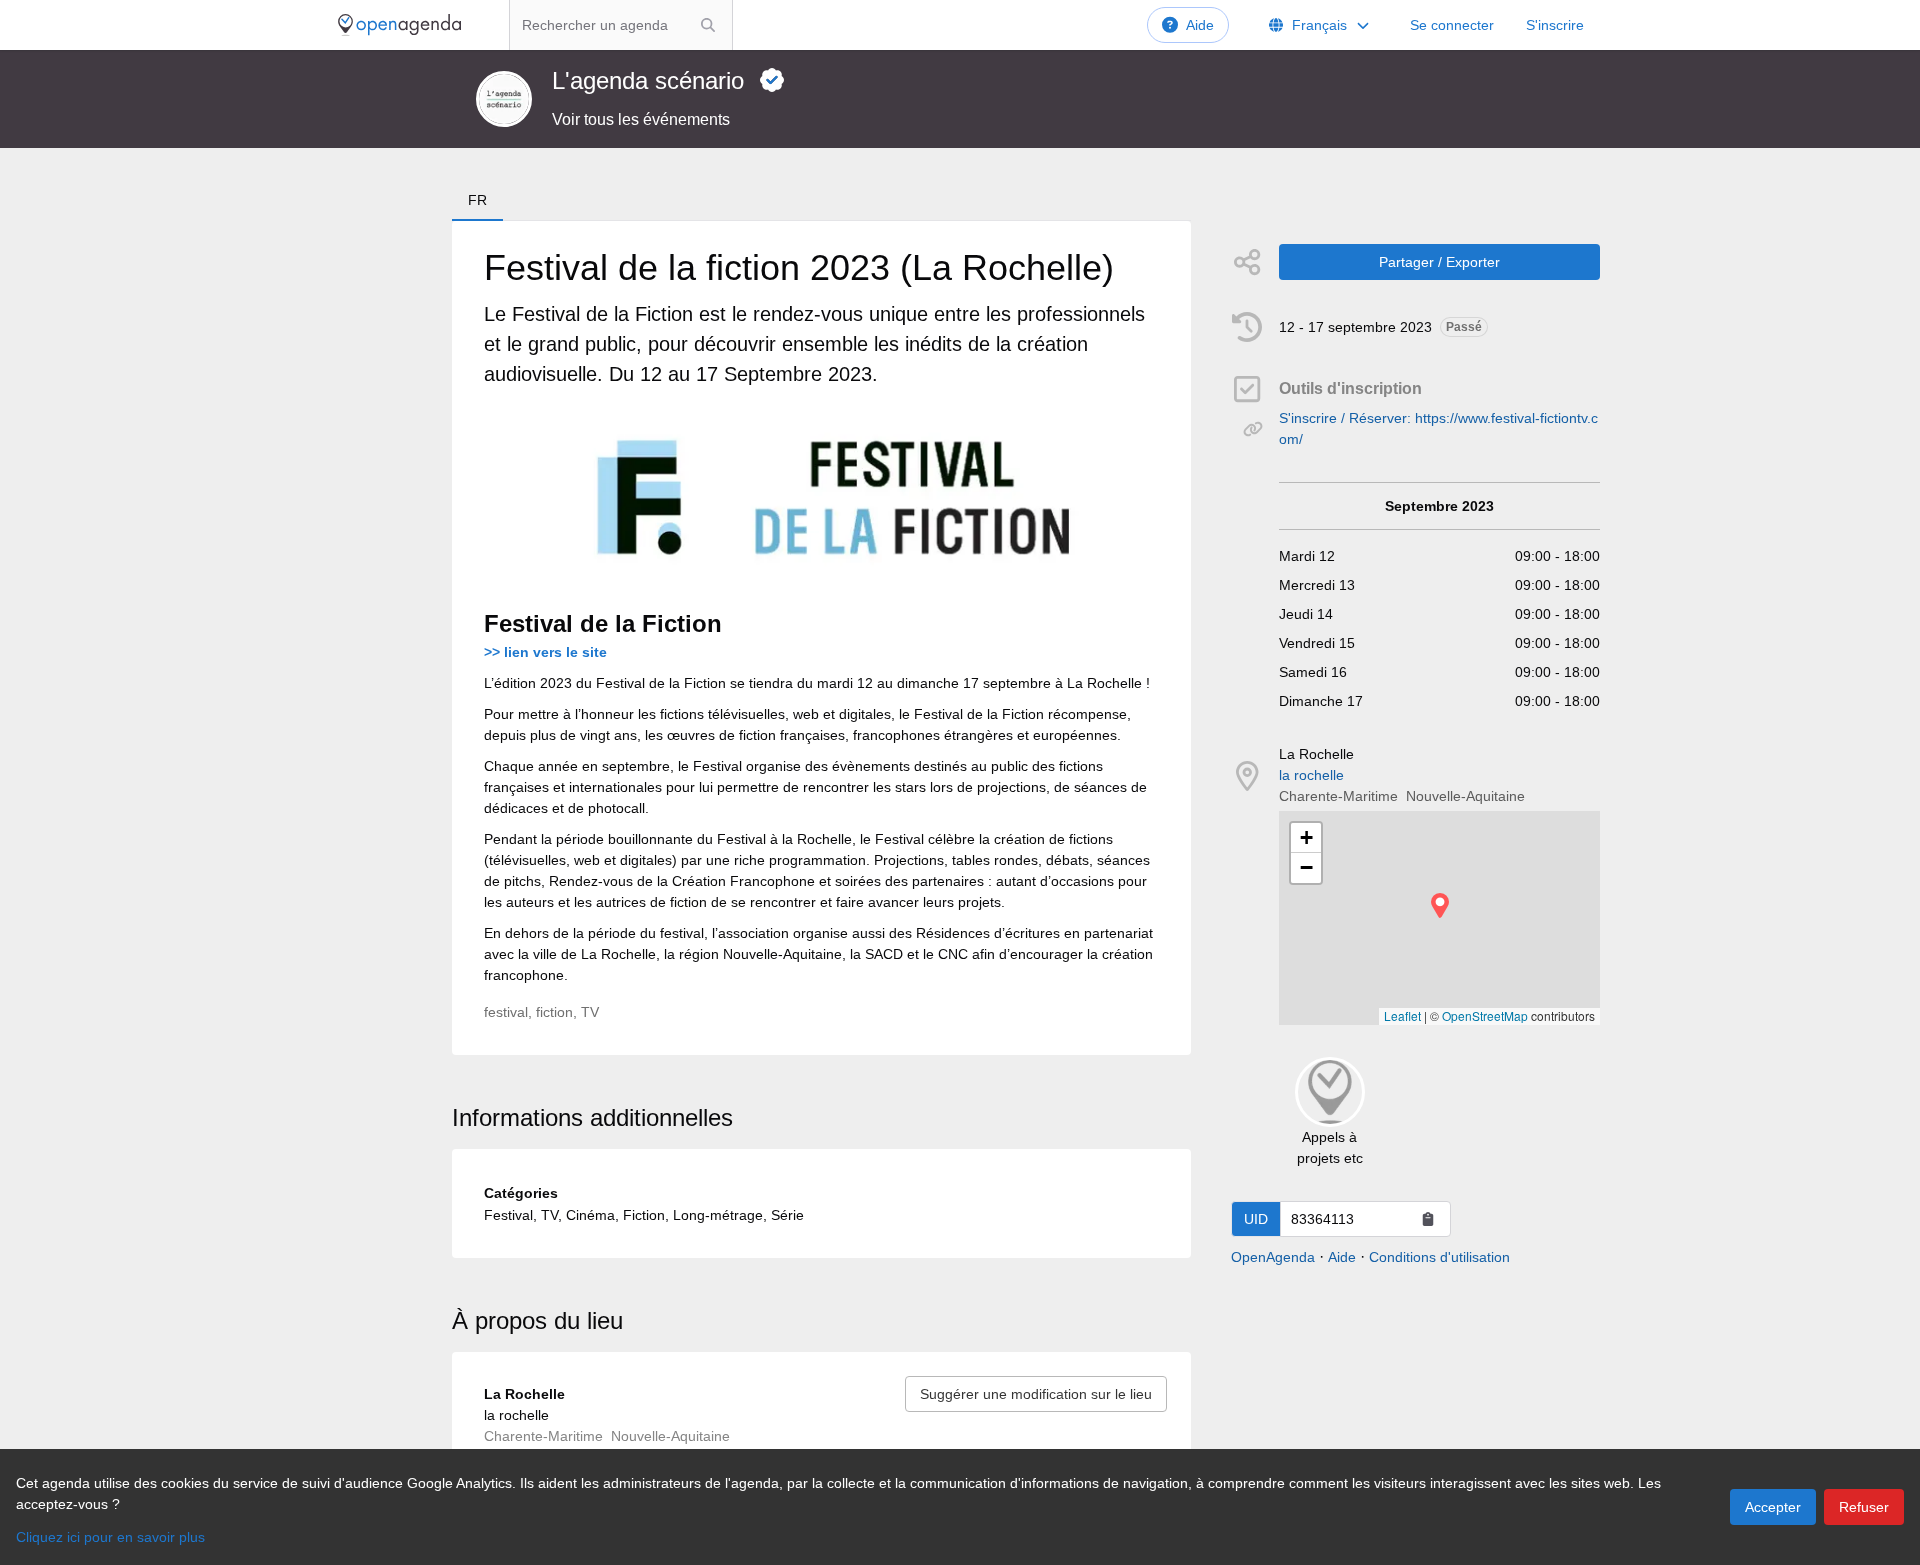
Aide (1200, 25)
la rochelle (1311, 775)
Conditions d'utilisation (1439, 1257)
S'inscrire (1555, 25)
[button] (1440, 905)
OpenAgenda (1273, 1257)
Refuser (1864, 1507)
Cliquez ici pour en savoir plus (110, 1537)
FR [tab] (477, 200)
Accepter (1773, 1507)
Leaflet (1402, 1015)
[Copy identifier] (1428, 1219)
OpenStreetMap (1485, 1015)
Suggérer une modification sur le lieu (1036, 1394)
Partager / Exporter (1439, 262)
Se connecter (1452, 25)
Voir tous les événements (641, 119)
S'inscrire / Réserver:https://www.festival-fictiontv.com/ (1438, 428)
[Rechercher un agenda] (708, 25)
